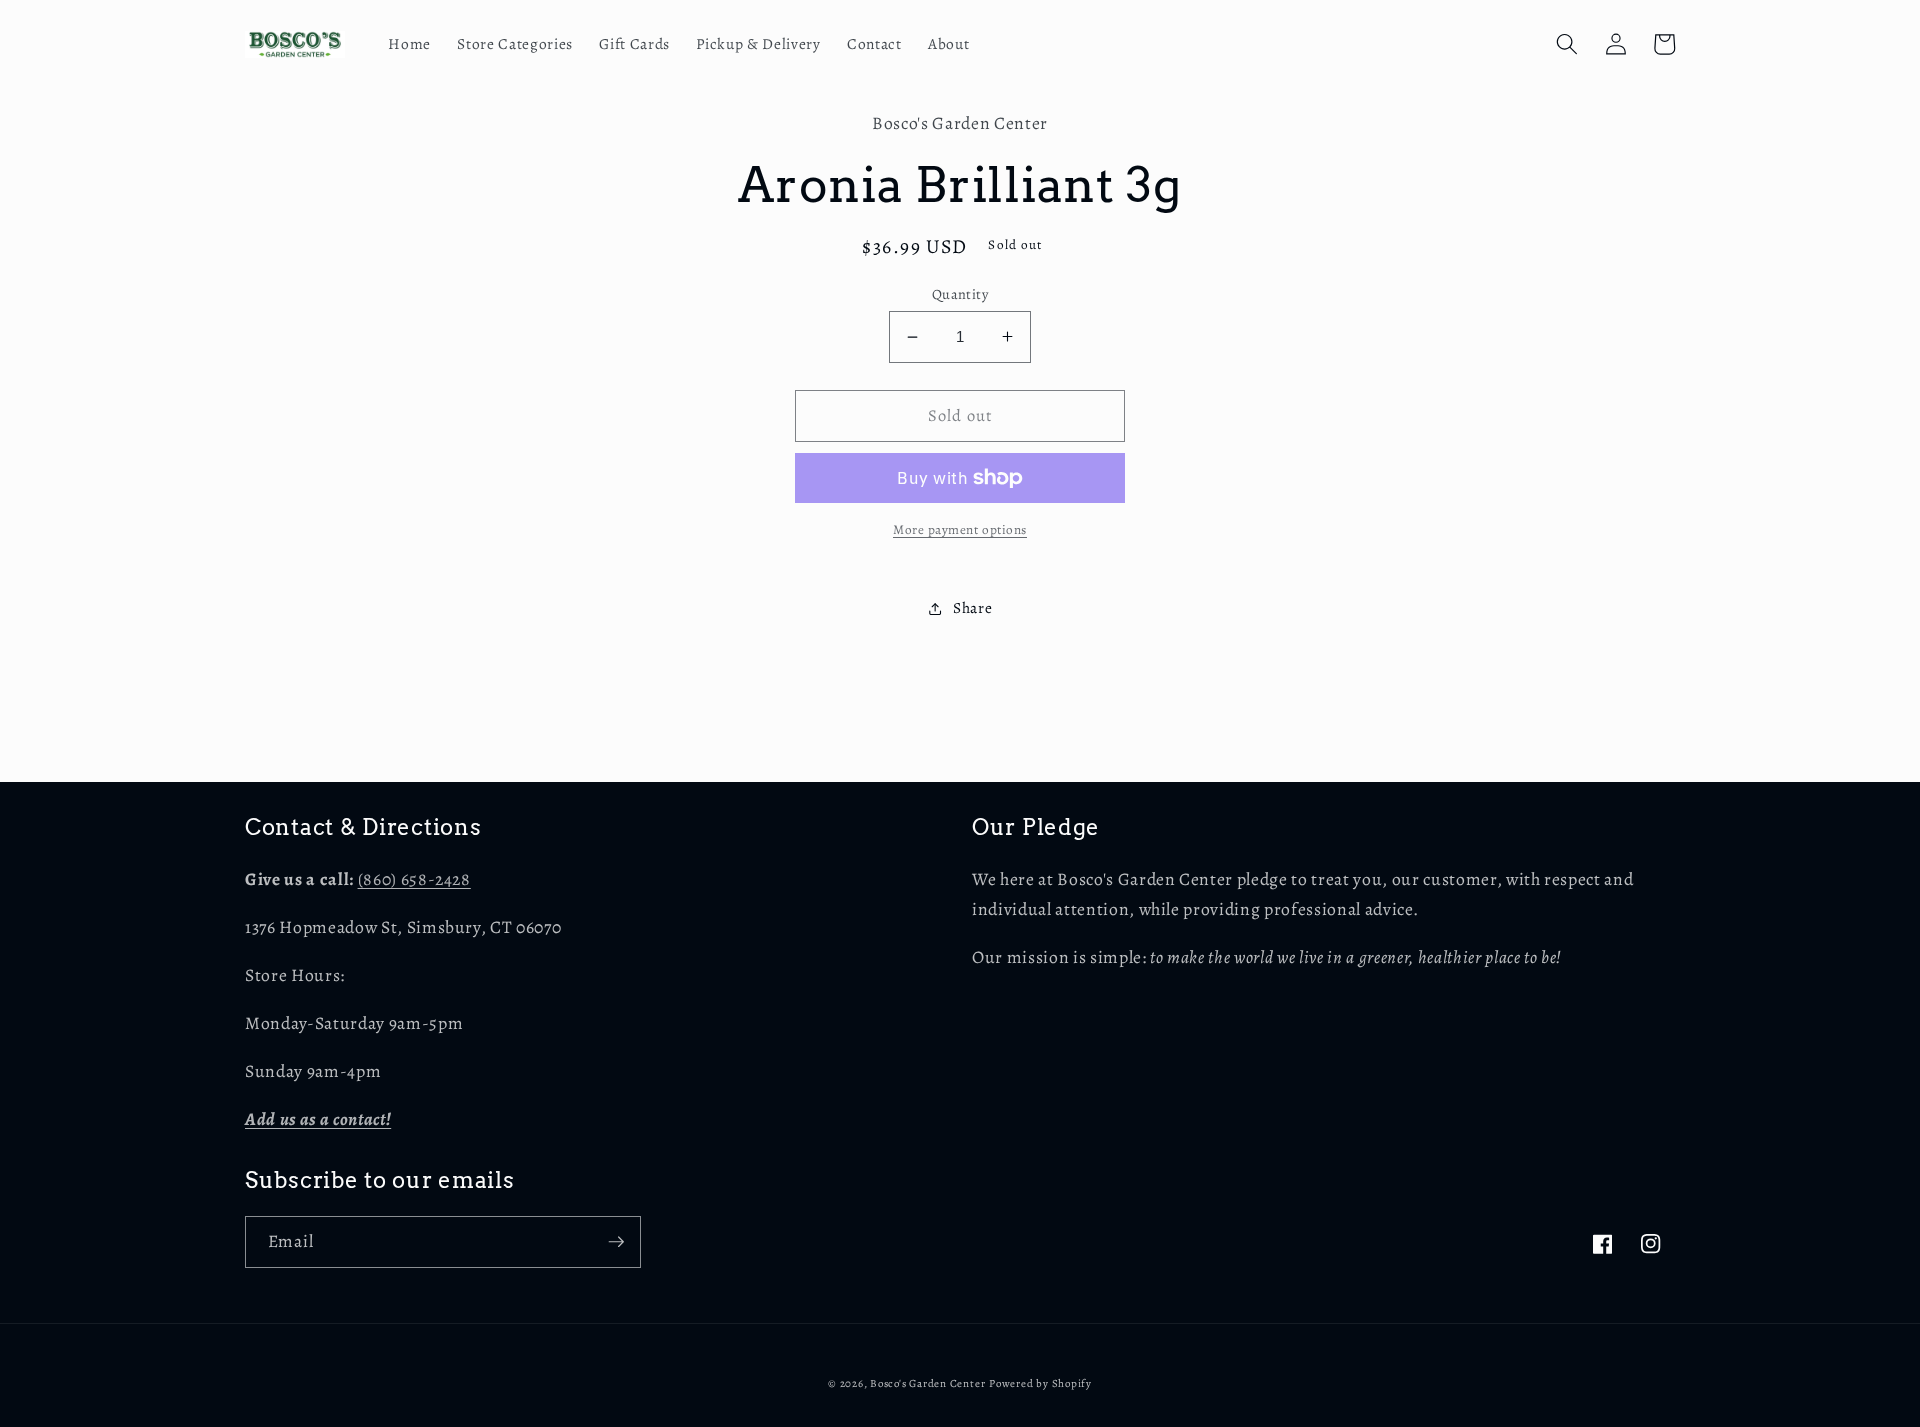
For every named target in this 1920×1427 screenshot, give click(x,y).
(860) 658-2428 (414, 879)
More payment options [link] (960, 530)
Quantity (960, 294)
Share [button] (972, 607)
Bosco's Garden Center (927, 1383)
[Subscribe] (616, 1242)
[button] (1567, 44)
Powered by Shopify (1040, 1383)
